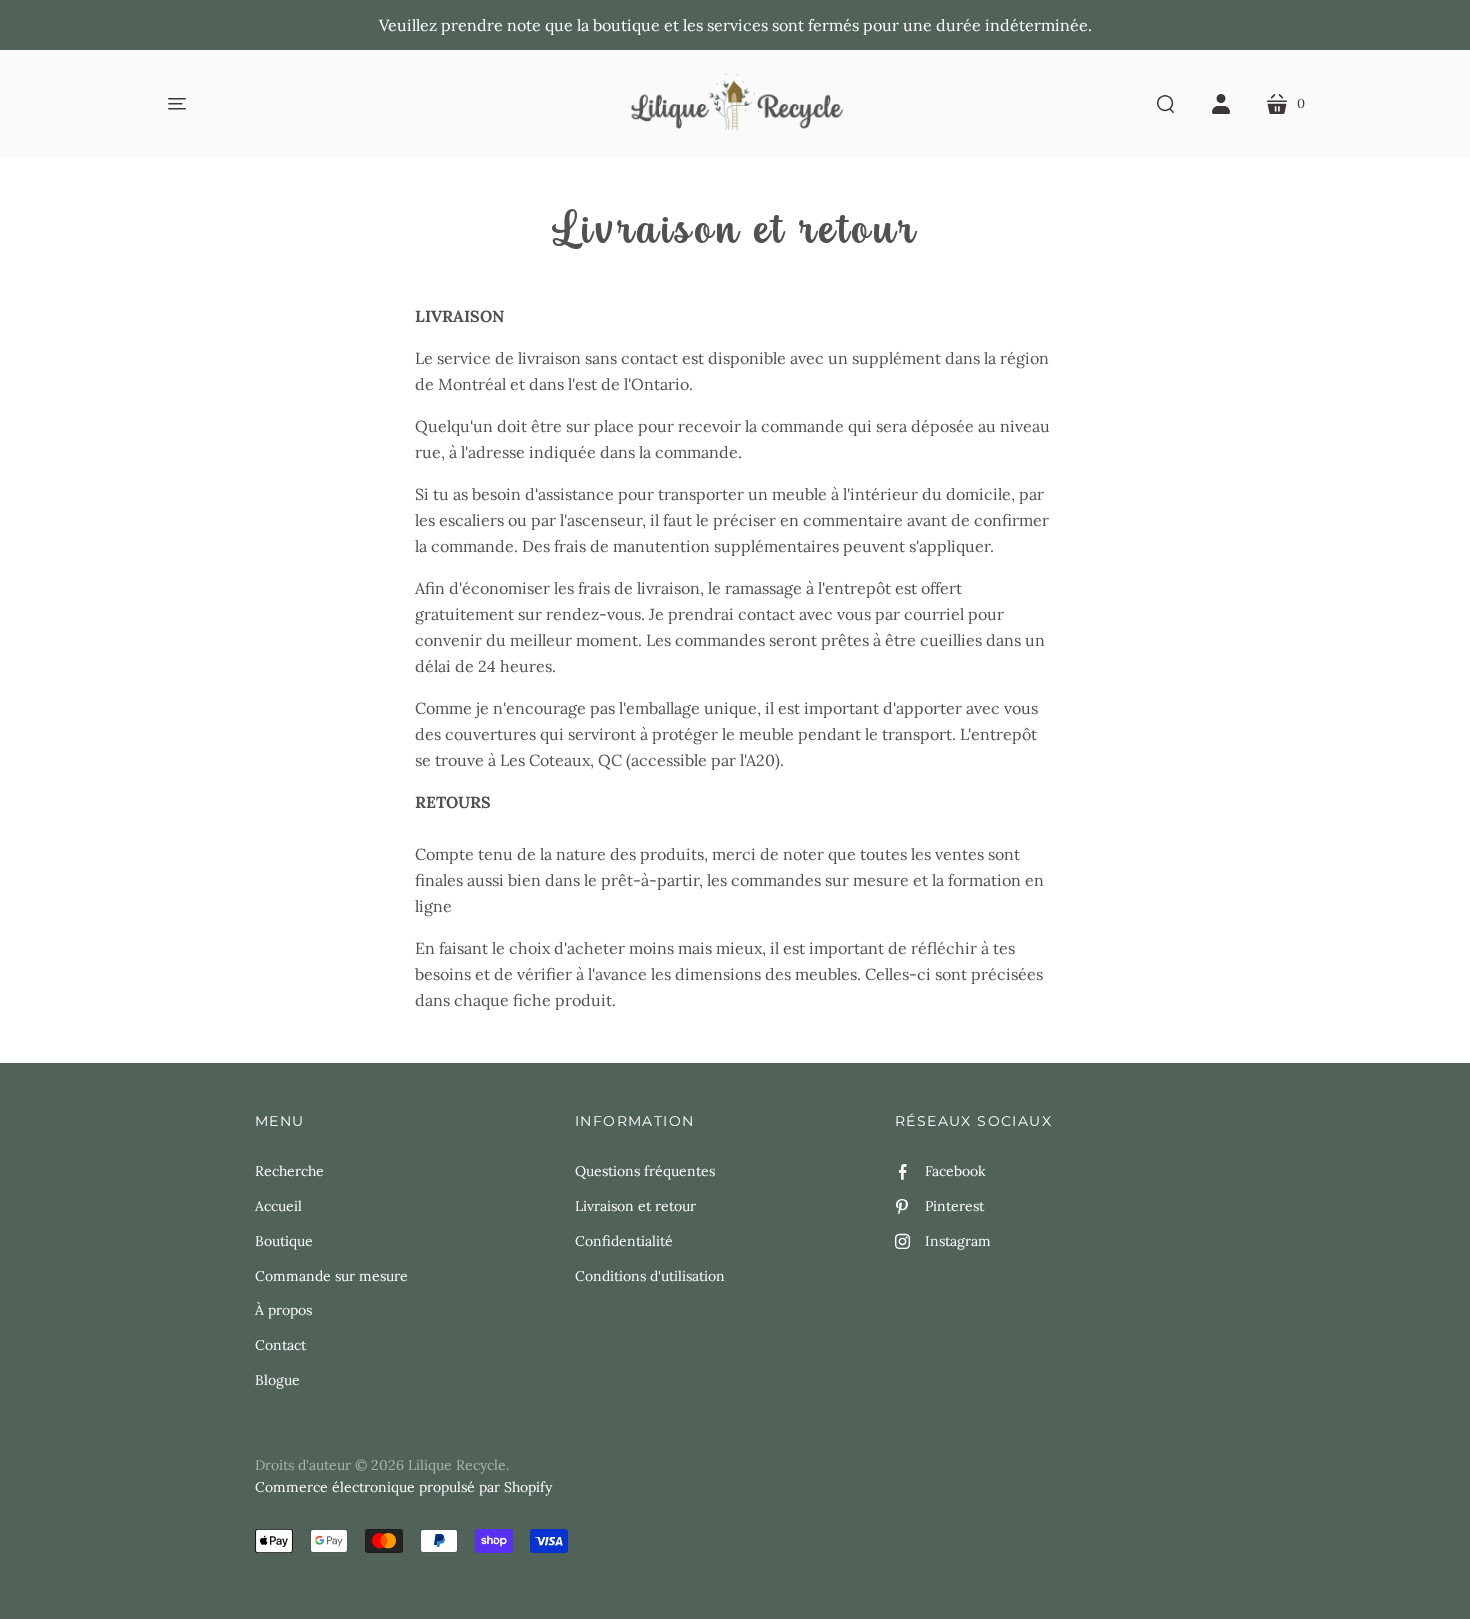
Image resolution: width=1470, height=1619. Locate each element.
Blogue (277, 1380)
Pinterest (954, 1206)
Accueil (278, 1206)
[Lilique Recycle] (735, 104)
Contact (280, 1345)
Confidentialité (624, 1241)
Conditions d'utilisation (650, 1276)
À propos (283, 1310)
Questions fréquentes (645, 1171)
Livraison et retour (635, 1206)
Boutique (284, 1241)
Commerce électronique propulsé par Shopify (403, 1487)
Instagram (958, 1241)
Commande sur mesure (331, 1276)
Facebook (955, 1171)
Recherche (289, 1171)
